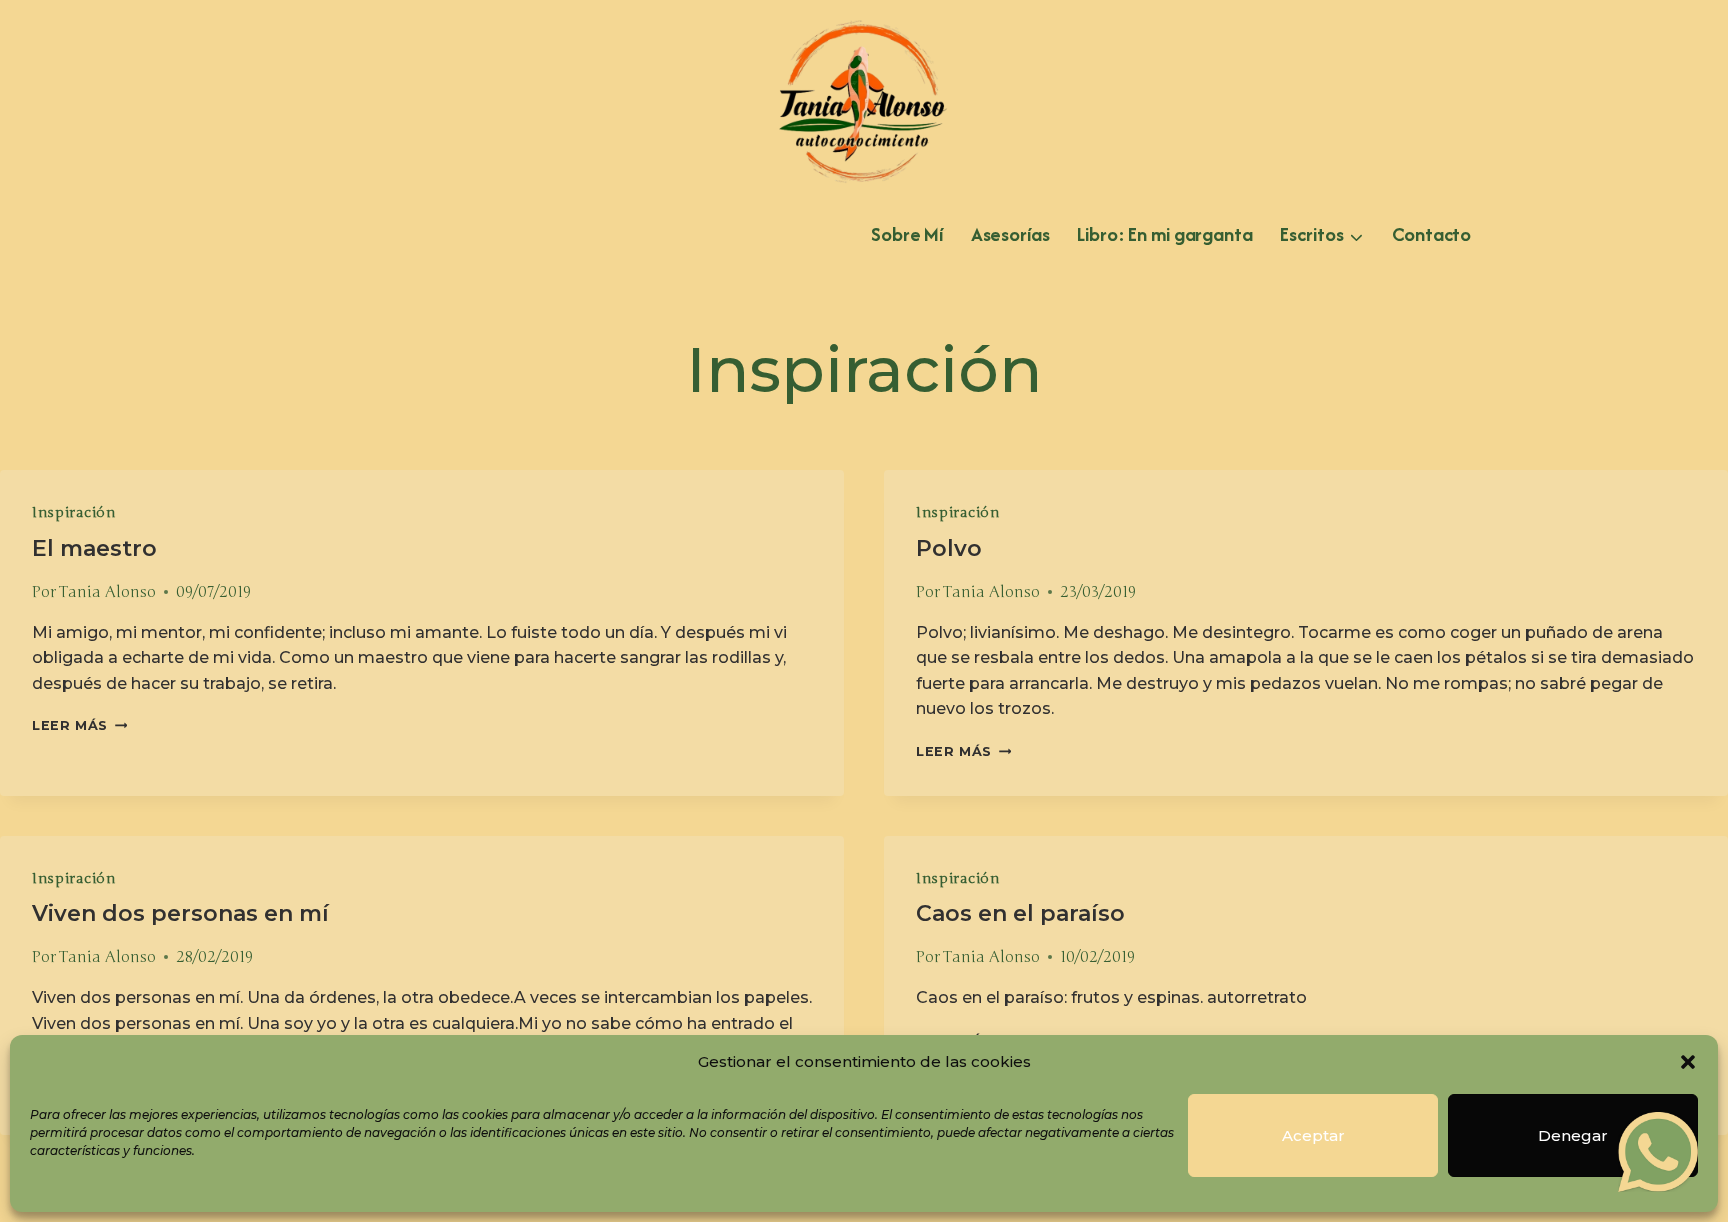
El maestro (94, 548)
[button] (1688, 1062)
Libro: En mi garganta (1164, 234)
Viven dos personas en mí (180, 913)
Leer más (79, 725)
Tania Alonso (107, 592)
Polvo (949, 548)
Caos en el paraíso (1020, 913)
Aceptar (1313, 1135)
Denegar (1573, 1135)
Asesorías (1010, 234)
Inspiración (74, 512)
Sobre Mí (907, 234)
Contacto (1431, 234)
